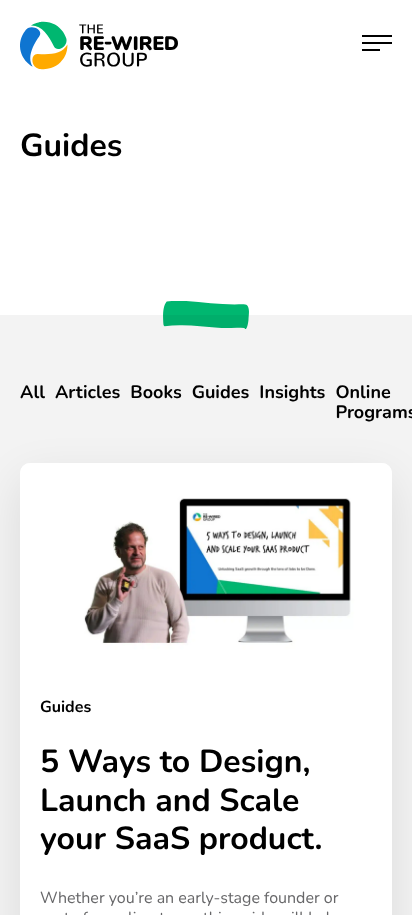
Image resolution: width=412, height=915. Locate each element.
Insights (292, 393)
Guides (221, 393)
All (32, 393)
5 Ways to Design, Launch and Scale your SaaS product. (181, 801)
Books (155, 393)
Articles (87, 393)
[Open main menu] (377, 45)
